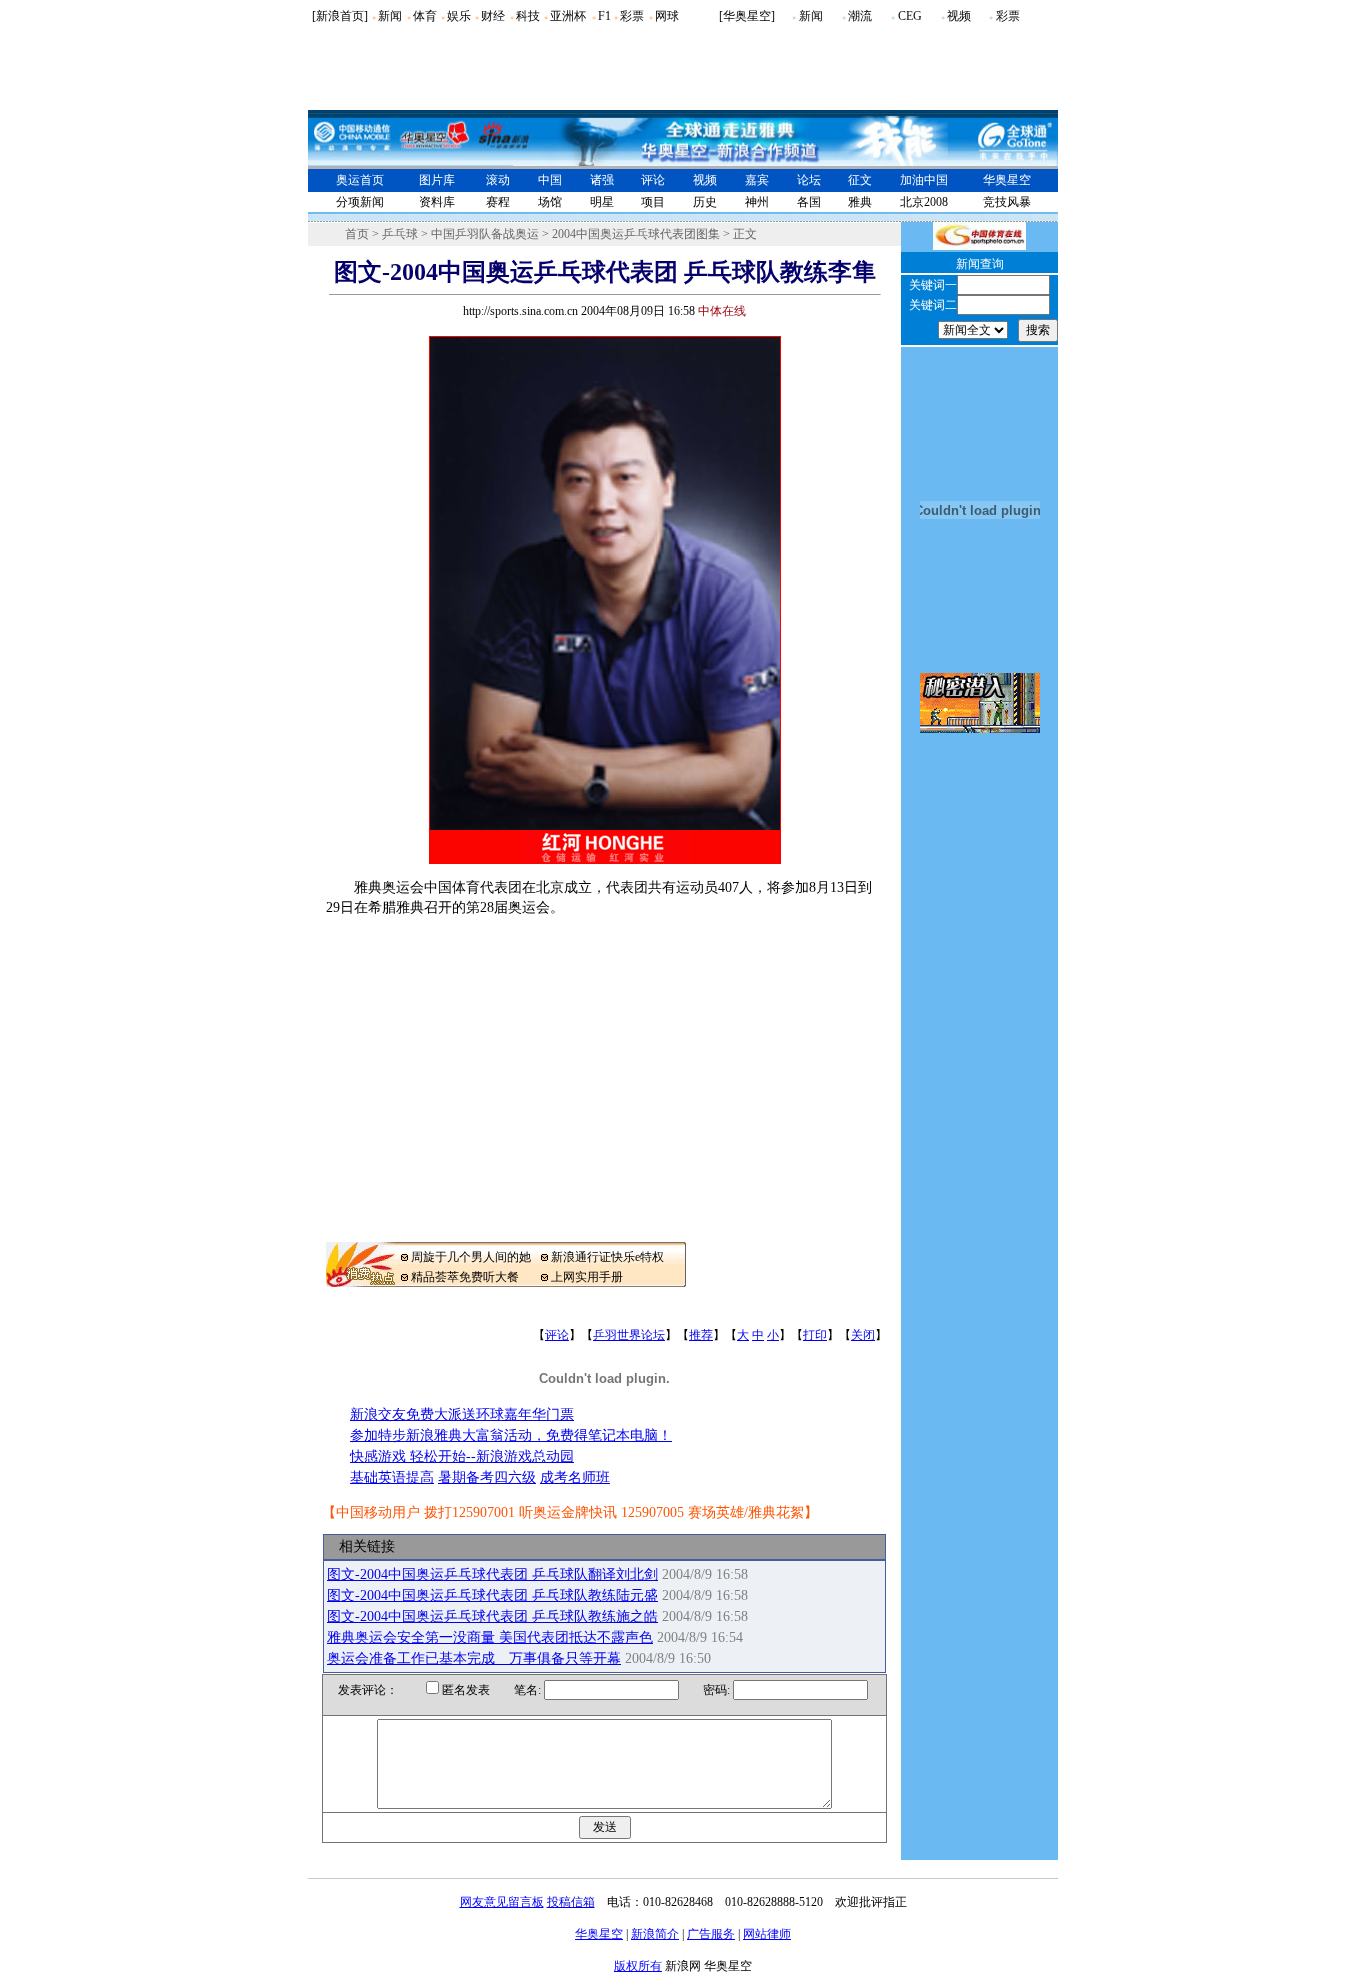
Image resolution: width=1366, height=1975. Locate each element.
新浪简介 (655, 1934)
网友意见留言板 (502, 1902)
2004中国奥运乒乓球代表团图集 (636, 234)
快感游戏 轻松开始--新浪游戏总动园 (462, 1456)
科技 (528, 16)
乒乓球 (400, 234)
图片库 (437, 180)
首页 (357, 234)
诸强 (602, 180)
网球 (667, 16)
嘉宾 (757, 180)
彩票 (632, 16)
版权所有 (638, 1966)
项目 (653, 202)
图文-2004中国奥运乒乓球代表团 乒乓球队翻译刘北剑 (492, 1574)
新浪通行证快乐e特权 (607, 1257)
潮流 (860, 16)
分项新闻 (360, 202)
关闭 (863, 1335)
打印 (815, 1335)
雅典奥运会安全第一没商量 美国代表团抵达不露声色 (490, 1637)
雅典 (860, 202)
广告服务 (711, 1934)
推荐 (701, 1335)
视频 (959, 16)
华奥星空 (1007, 180)
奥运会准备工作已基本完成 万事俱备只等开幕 (474, 1658)
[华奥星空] (747, 16)
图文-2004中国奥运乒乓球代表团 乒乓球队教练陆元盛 (492, 1595)
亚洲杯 (568, 16)
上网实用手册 (587, 1277)
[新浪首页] (340, 16)
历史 (705, 202)
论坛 (809, 180)
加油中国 (924, 180)
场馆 (550, 202)
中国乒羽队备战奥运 (485, 234)
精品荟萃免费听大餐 (465, 1277)
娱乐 (459, 16)
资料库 (437, 202)
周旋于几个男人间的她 (471, 1257)
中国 (550, 180)
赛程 (498, 202)
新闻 (390, 16)
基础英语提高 (392, 1477)
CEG (910, 16)
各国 (809, 202)
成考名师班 (575, 1477)
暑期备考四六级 (487, 1477)
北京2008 (924, 202)
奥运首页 (360, 180)
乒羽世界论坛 (629, 1335)
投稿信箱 (571, 1902)
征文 (860, 180)
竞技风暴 (1007, 202)
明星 (602, 202)
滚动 (498, 180)
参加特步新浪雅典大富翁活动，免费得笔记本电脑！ (511, 1435)
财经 (493, 16)
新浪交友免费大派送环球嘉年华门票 (462, 1414)
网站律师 (767, 1934)
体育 (425, 16)
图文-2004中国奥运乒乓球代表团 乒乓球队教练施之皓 (492, 1616)
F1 (604, 16)
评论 (653, 180)
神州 (757, 202)
